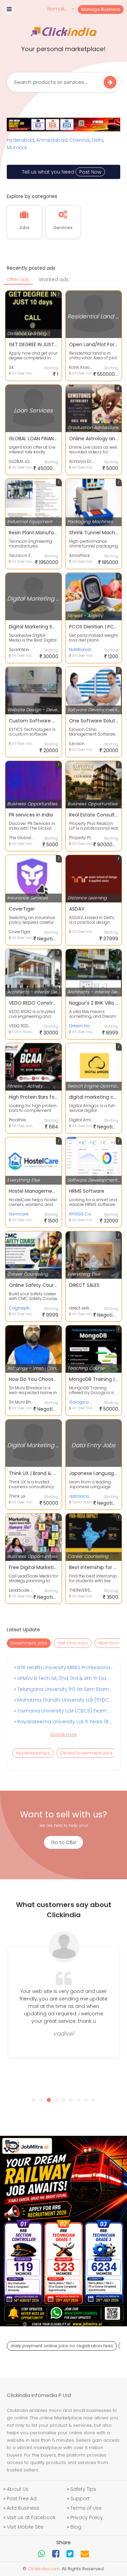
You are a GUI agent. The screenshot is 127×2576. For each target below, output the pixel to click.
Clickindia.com (44, 2569)
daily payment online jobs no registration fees (62, 2346)
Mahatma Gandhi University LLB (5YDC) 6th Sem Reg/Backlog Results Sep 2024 (64, 1700)
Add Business (23, 2508)
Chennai (80, 140)
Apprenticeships (33, 1753)
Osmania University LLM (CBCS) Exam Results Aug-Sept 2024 (64, 1711)
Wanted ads (54, 279)
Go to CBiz (63, 1842)
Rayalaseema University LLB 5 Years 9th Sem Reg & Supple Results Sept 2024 (64, 1722)
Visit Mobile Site (25, 2527)
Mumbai (17, 148)
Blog (76, 2527)
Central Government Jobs (86, 1753)
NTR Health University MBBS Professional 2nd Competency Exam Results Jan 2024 (64, 1667)
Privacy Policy (87, 2517)
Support (80, 2499)
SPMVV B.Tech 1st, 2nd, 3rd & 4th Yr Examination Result (64, 1678)
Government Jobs (29, 1643)
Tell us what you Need (62, 172)
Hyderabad (20, 140)
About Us (18, 2489)
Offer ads (18, 279)
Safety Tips (83, 2489)
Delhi (98, 140)
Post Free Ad (22, 2499)
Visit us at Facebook (31, 2517)
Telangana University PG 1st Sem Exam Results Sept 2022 (64, 1689)
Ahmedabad (52, 140)
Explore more (64, 1734)
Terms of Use (86, 2508)
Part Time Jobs (73, 1643)
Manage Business (101, 9)
